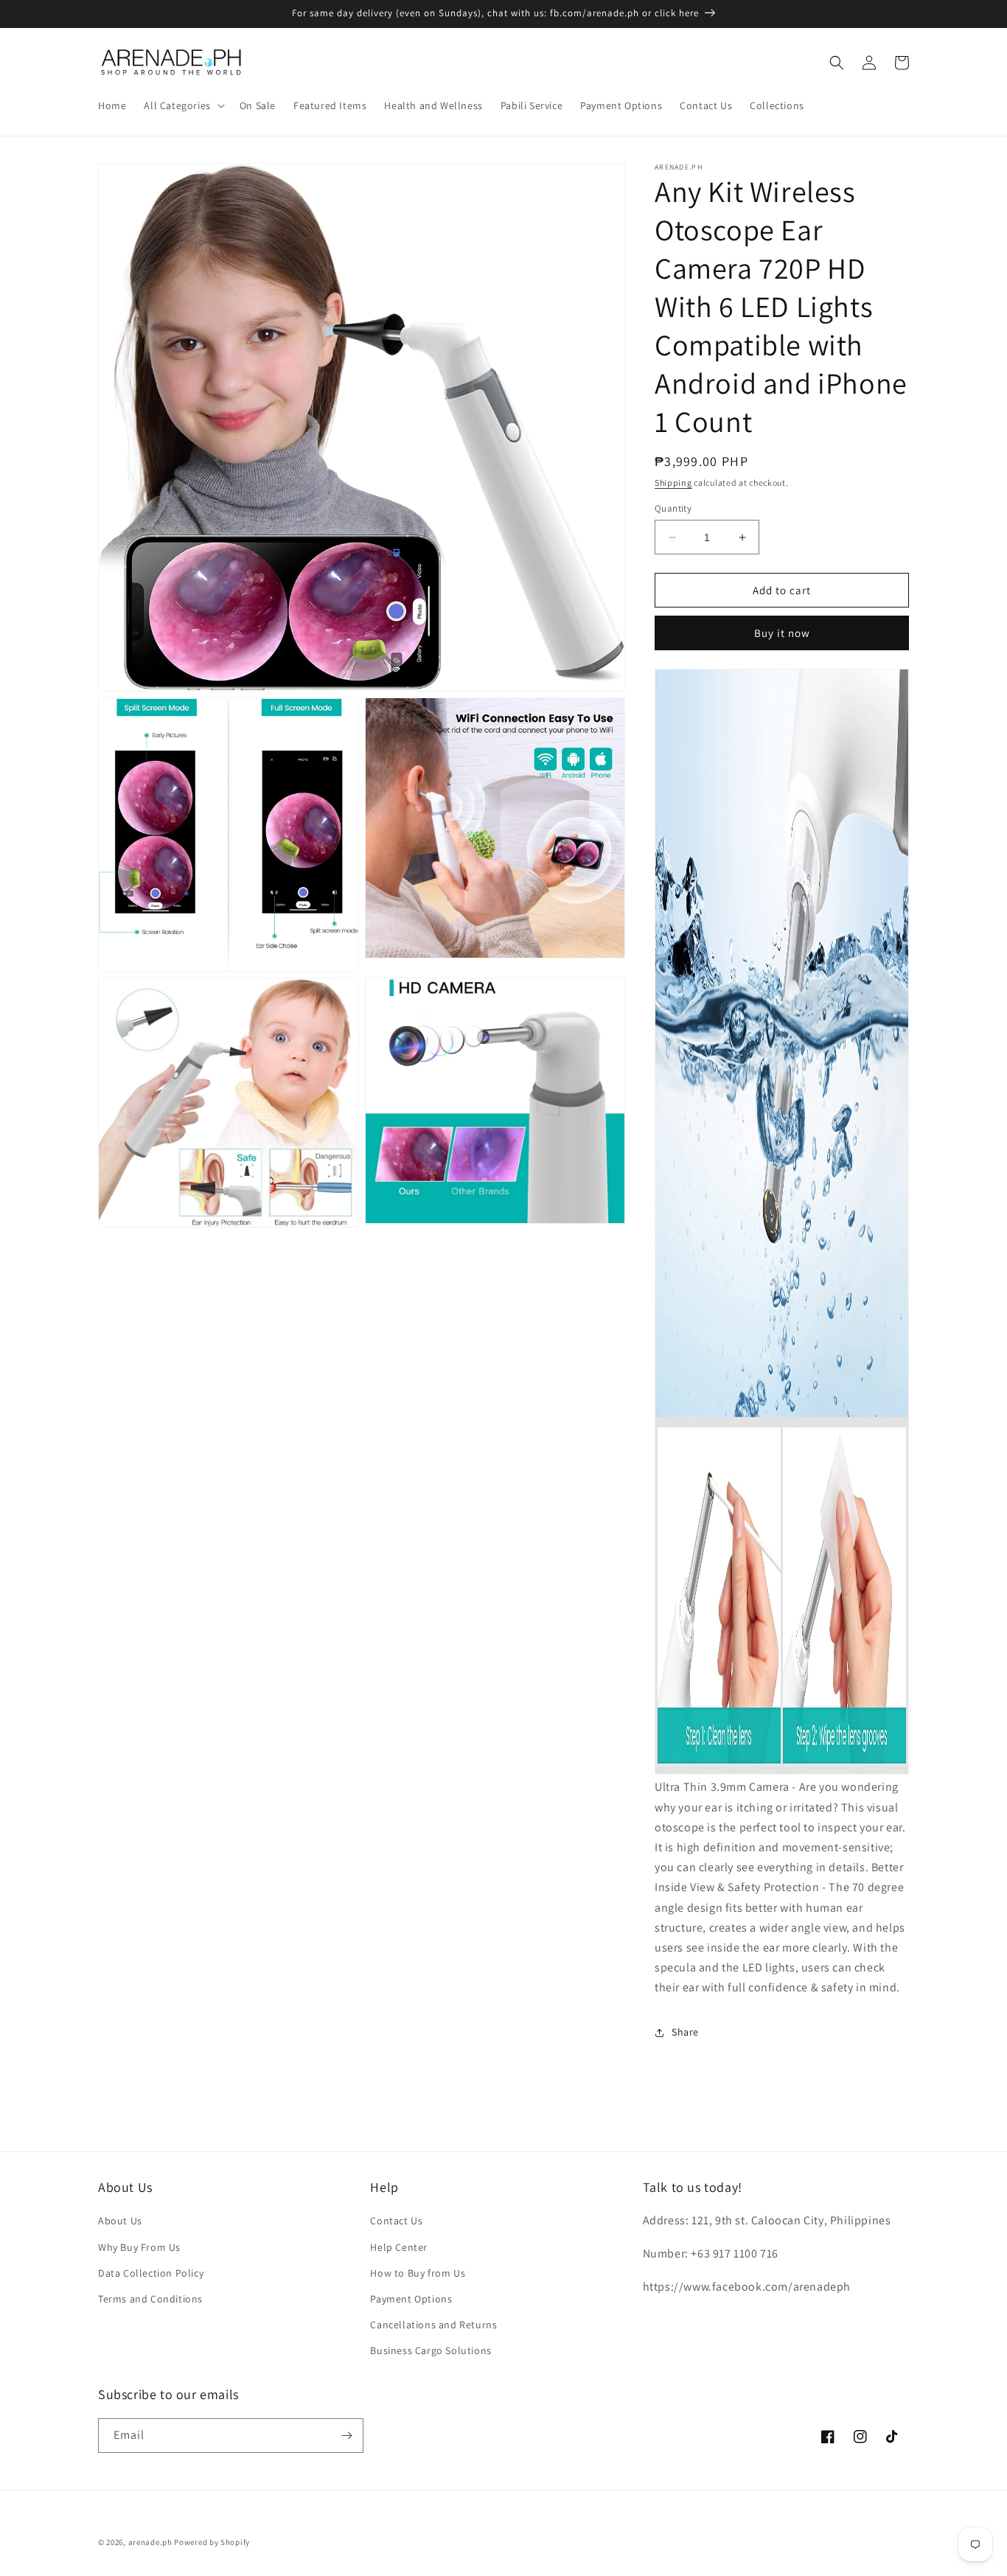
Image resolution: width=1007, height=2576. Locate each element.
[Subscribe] (346, 2436)
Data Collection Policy (151, 2273)
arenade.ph (150, 2542)
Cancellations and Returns (433, 2325)
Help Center (399, 2247)
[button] (182, 105)
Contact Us (396, 2221)
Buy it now (782, 633)
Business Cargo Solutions (431, 2350)
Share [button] (685, 2032)
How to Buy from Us (418, 2273)
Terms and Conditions (150, 2299)
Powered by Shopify (212, 2542)
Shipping (673, 483)
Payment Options (411, 2299)
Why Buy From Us (139, 2247)
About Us (120, 2221)
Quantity (673, 508)
